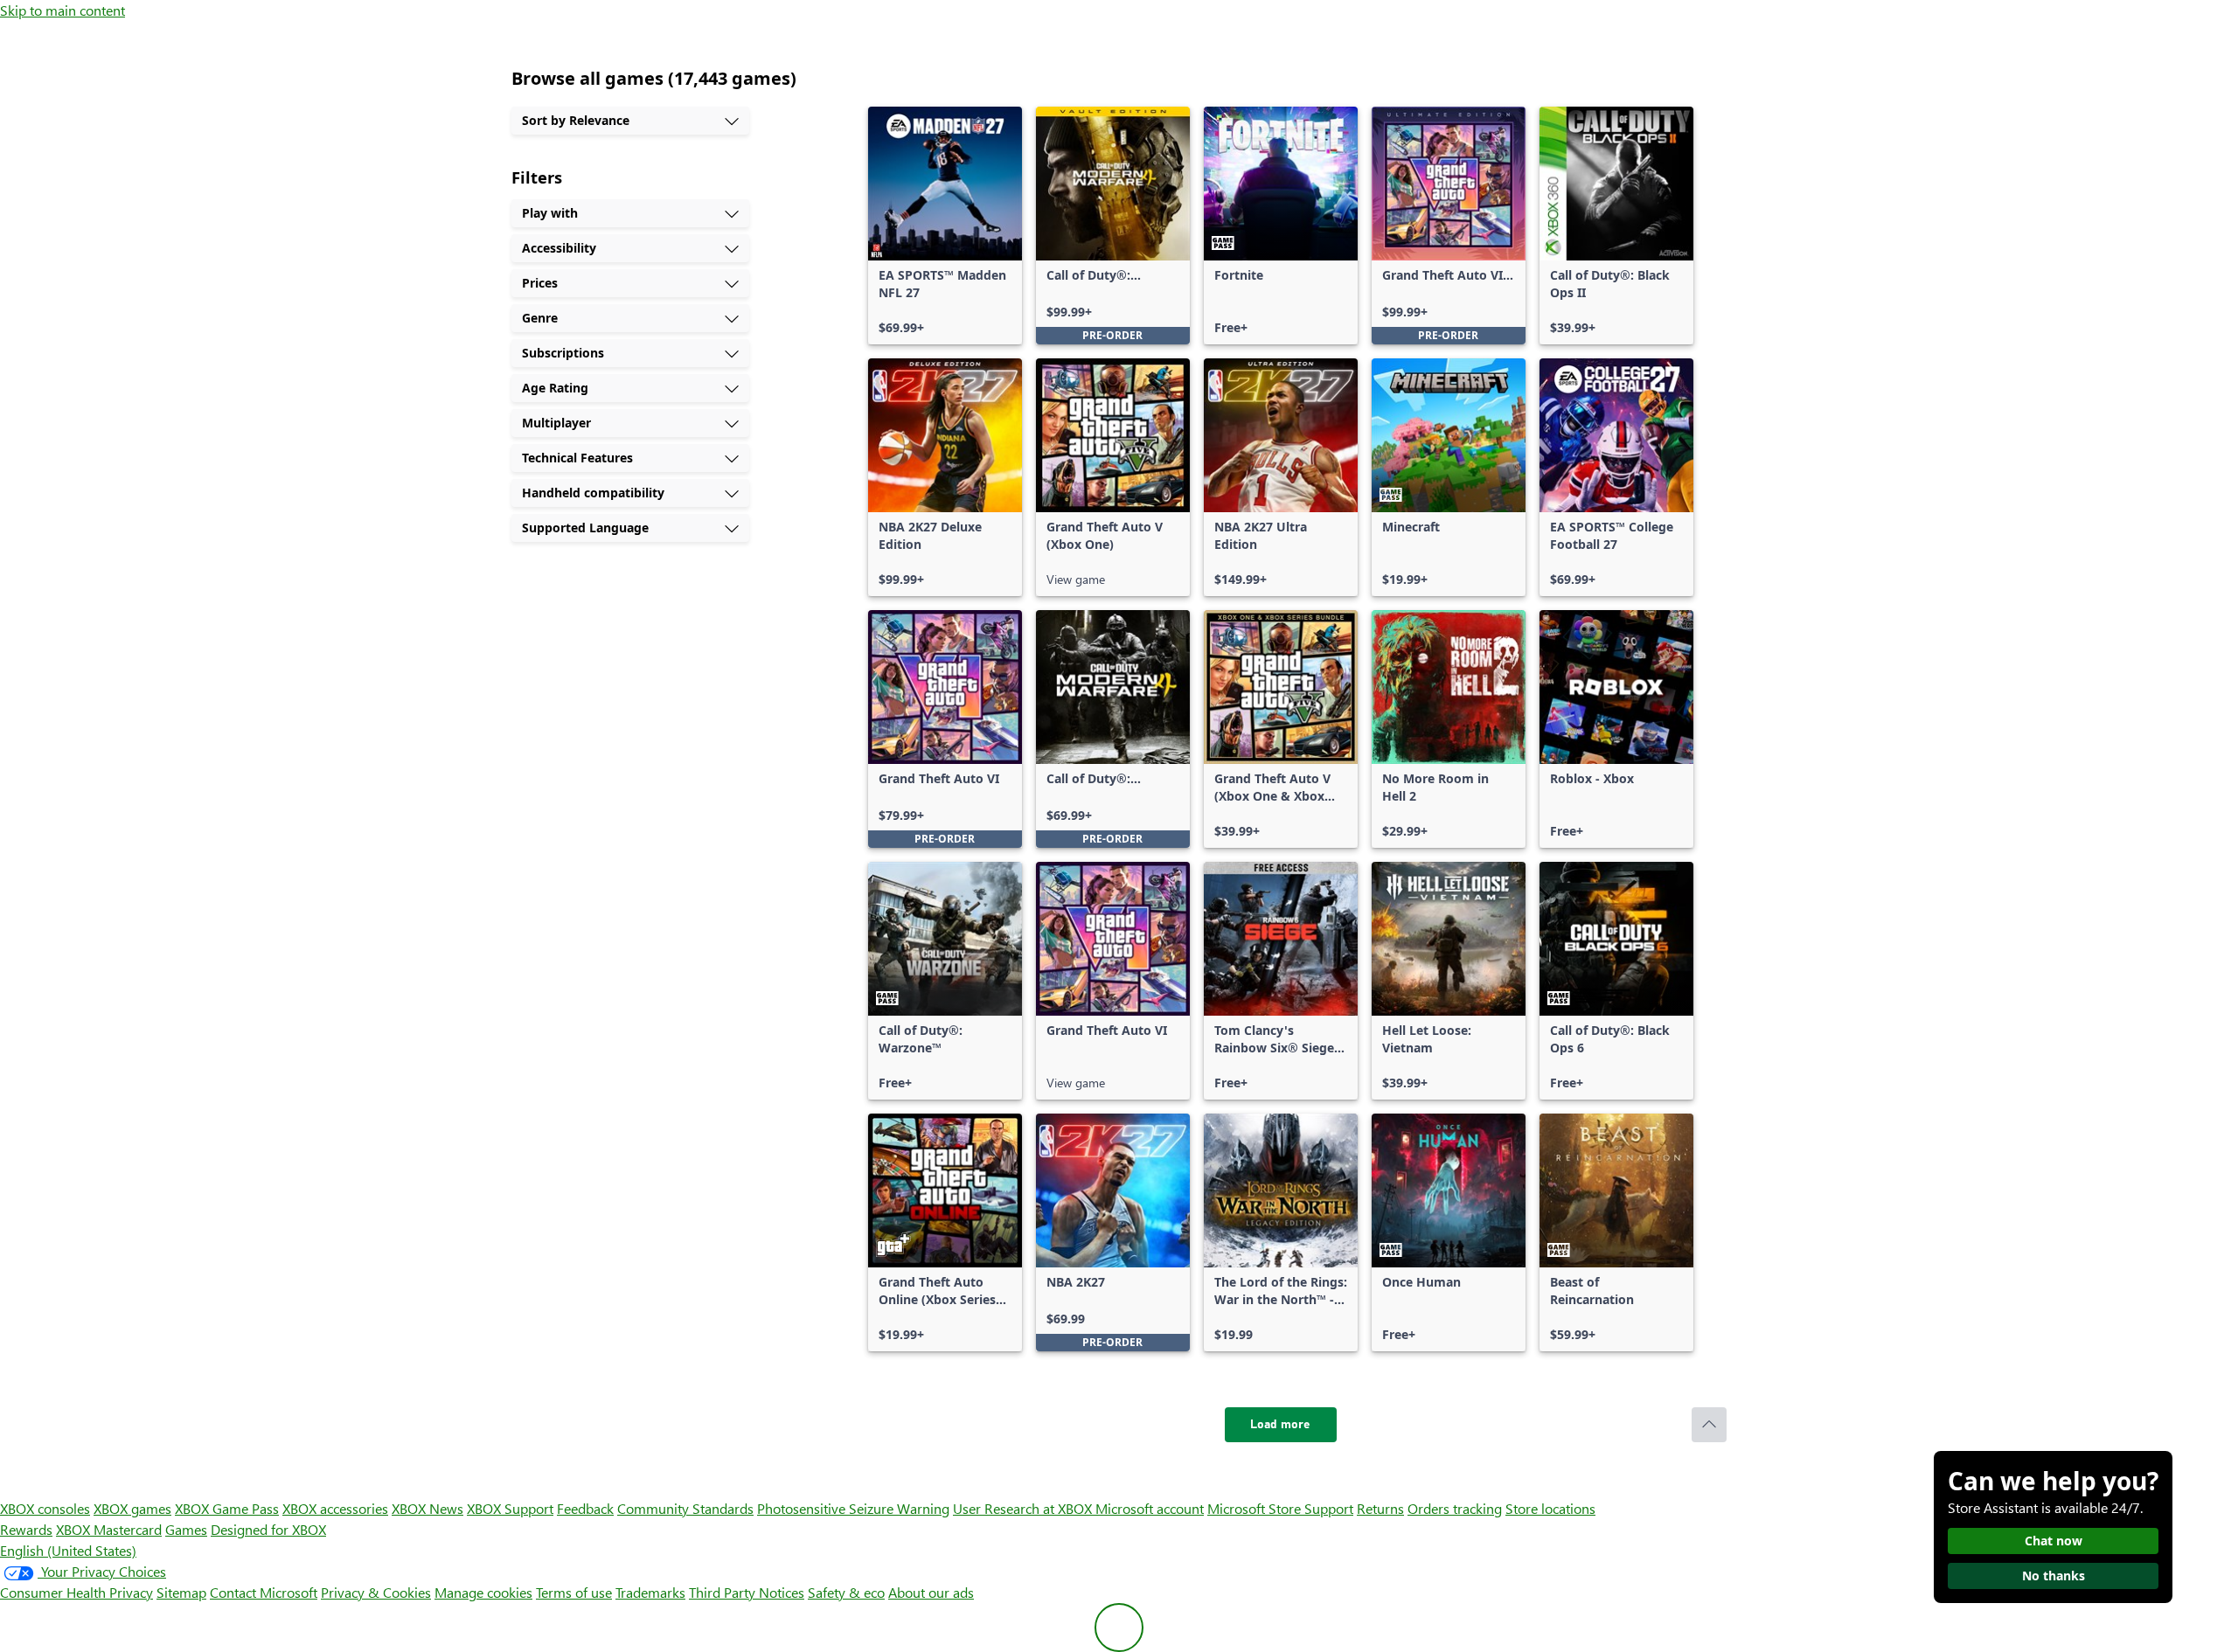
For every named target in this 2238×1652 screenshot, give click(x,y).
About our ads (931, 1592)
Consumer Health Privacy (76, 1592)
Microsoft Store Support (1280, 1508)
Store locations (1550, 1508)
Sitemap (181, 1592)
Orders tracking (1455, 1508)
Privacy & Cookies (376, 1592)
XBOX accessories (335, 1508)
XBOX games (132, 1508)
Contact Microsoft (264, 1592)
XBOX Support (510, 1508)
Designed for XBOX (268, 1529)
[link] (945, 226)
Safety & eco (846, 1592)
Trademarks (650, 1592)
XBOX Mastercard (109, 1529)
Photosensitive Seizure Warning (853, 1508)
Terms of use (574, 1592)
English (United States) (68, 1550)
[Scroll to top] (1709, 1425)
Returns (1380, 1508)
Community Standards (685, 1508)
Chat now (2054, 1541)
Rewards (26, 1529)
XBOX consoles (45, 1508)
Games (186, 1529)
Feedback (585, 1508)
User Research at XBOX (1024, 1508)
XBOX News (427, 1508)
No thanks (2054, 1576)
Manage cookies (483, 1592)
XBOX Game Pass (227, 1508)
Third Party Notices (747, 1592)
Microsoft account (1150, 1508)
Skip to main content (63, 10)
